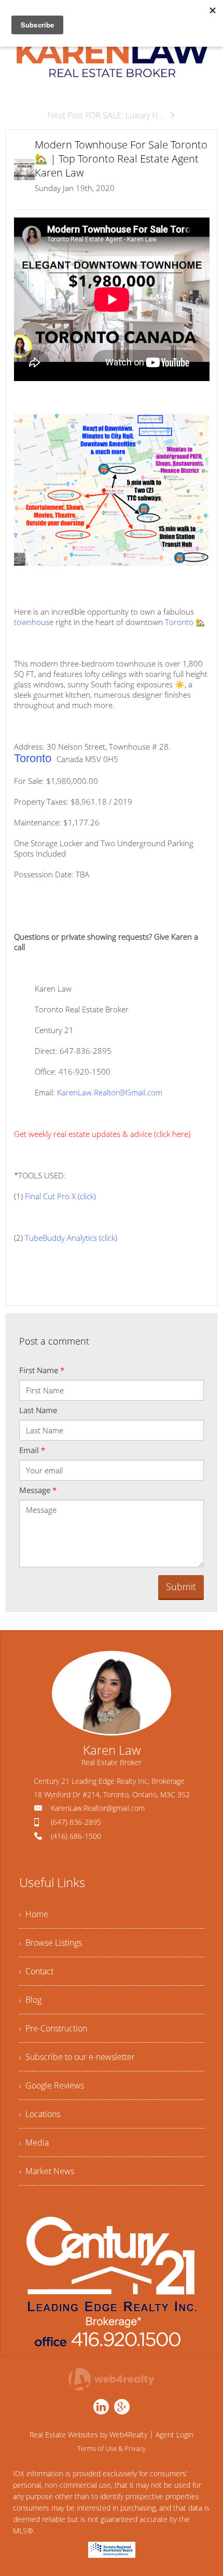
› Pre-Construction (53, 2028)
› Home (34, 1914)
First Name (42, 1370)
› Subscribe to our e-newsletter (77, 2057)
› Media (34, 2143)
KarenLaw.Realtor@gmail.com (98, 1808)
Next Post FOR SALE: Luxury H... (106, 115)
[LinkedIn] (101, 2407)
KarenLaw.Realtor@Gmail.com (110, 1092)
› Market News (47, 2171)
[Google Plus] (122, 2407)
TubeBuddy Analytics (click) (71, 1238)
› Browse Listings (51, 1943)
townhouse (34, 622)
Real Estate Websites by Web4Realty (88, 2435)
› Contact (36, 1971)
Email (32, 1450)
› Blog (30, 2000)
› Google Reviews (52, 2085)
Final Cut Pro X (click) (60, 1196)
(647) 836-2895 (76, 1822)
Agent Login (175, 2435)
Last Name (38, 1410)
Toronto (180, 622)
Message (38, 1490)
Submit (181, 1587)
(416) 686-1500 (76, 1836)
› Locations (40, 2114)
